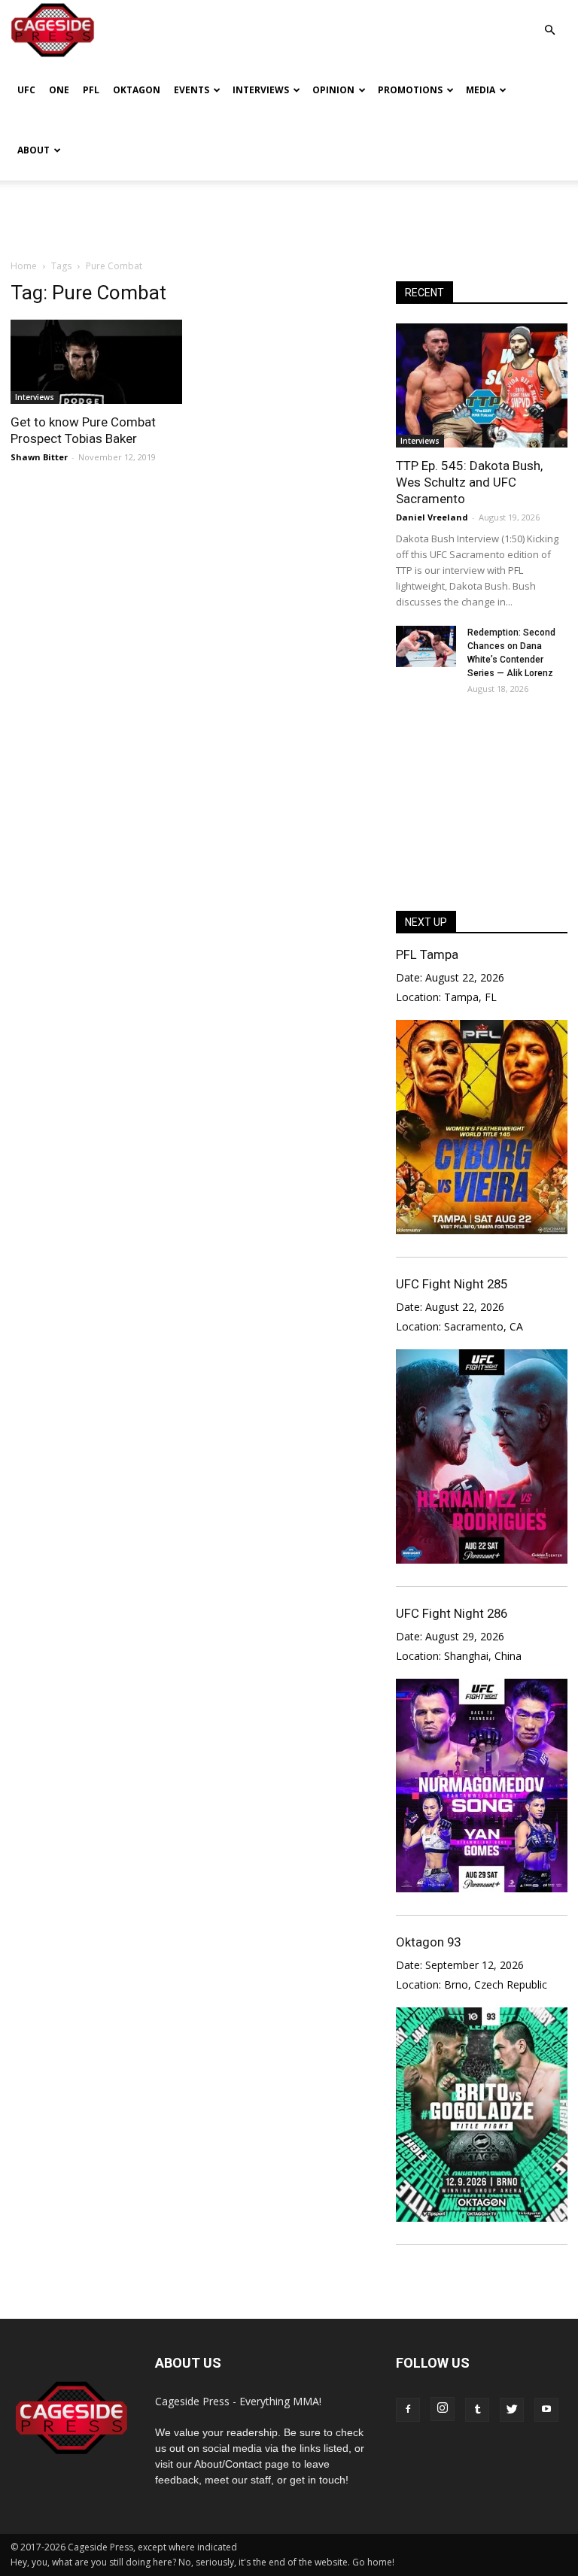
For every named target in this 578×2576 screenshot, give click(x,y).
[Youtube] (546, 2410)
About (33, 150)
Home (24, 266)
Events (192, 90)
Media (481, 90)
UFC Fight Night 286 (452, 1613)
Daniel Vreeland (432, 517)
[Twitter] (512, 2410)
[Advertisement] (289, 214)
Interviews (261, 90)
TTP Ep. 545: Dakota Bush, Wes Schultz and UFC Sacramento (469, 482)
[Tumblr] (477, 2410)
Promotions (410, 90)
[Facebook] (408, 2410)
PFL (91, 90)
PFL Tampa (427, 954)
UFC (26, 90)
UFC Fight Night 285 (452, 1284)
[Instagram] (443, 2409)
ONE (59, 90)
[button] (549, 19)
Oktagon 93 (428, 1942)
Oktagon (137, 90)
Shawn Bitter (39, 457)
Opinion (333, 90)
